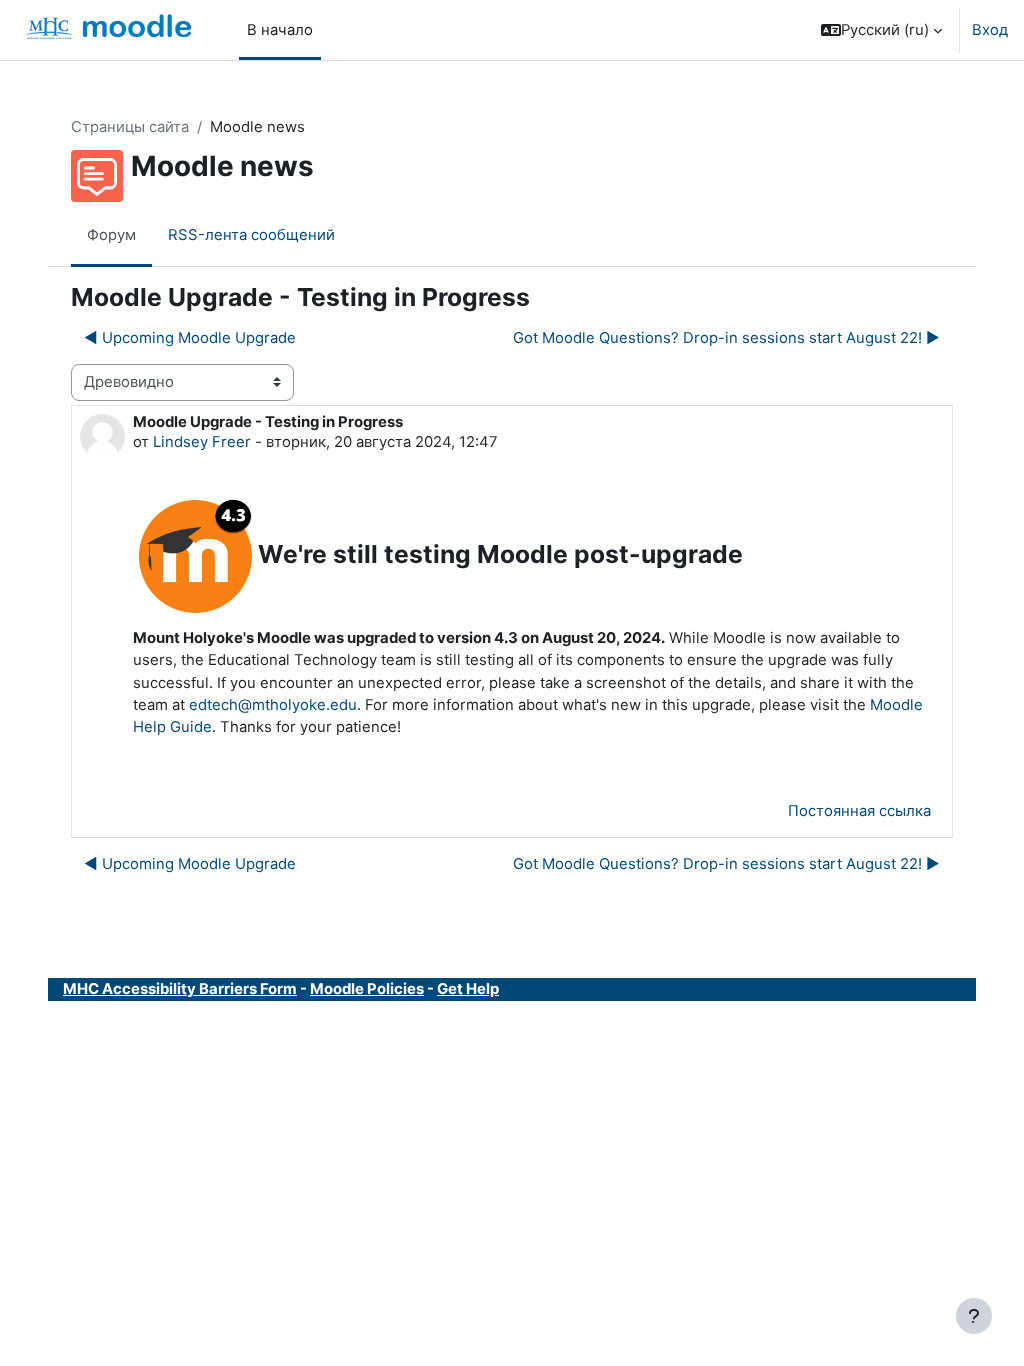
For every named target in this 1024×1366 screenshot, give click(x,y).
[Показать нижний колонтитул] (974, 1316)
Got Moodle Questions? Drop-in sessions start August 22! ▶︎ (726, 338)
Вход (990, 30)
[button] (881, 30)
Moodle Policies (367, 989)
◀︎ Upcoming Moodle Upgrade (190, 338)
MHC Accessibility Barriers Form (180, 989)
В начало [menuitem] (280, 30)
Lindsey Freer (202, 442)
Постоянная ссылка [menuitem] (859, 811)
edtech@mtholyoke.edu (273, 705)
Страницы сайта (130, 127)
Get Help (468, 989)
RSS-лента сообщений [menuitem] (251, 235)
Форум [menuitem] (111, 235)
